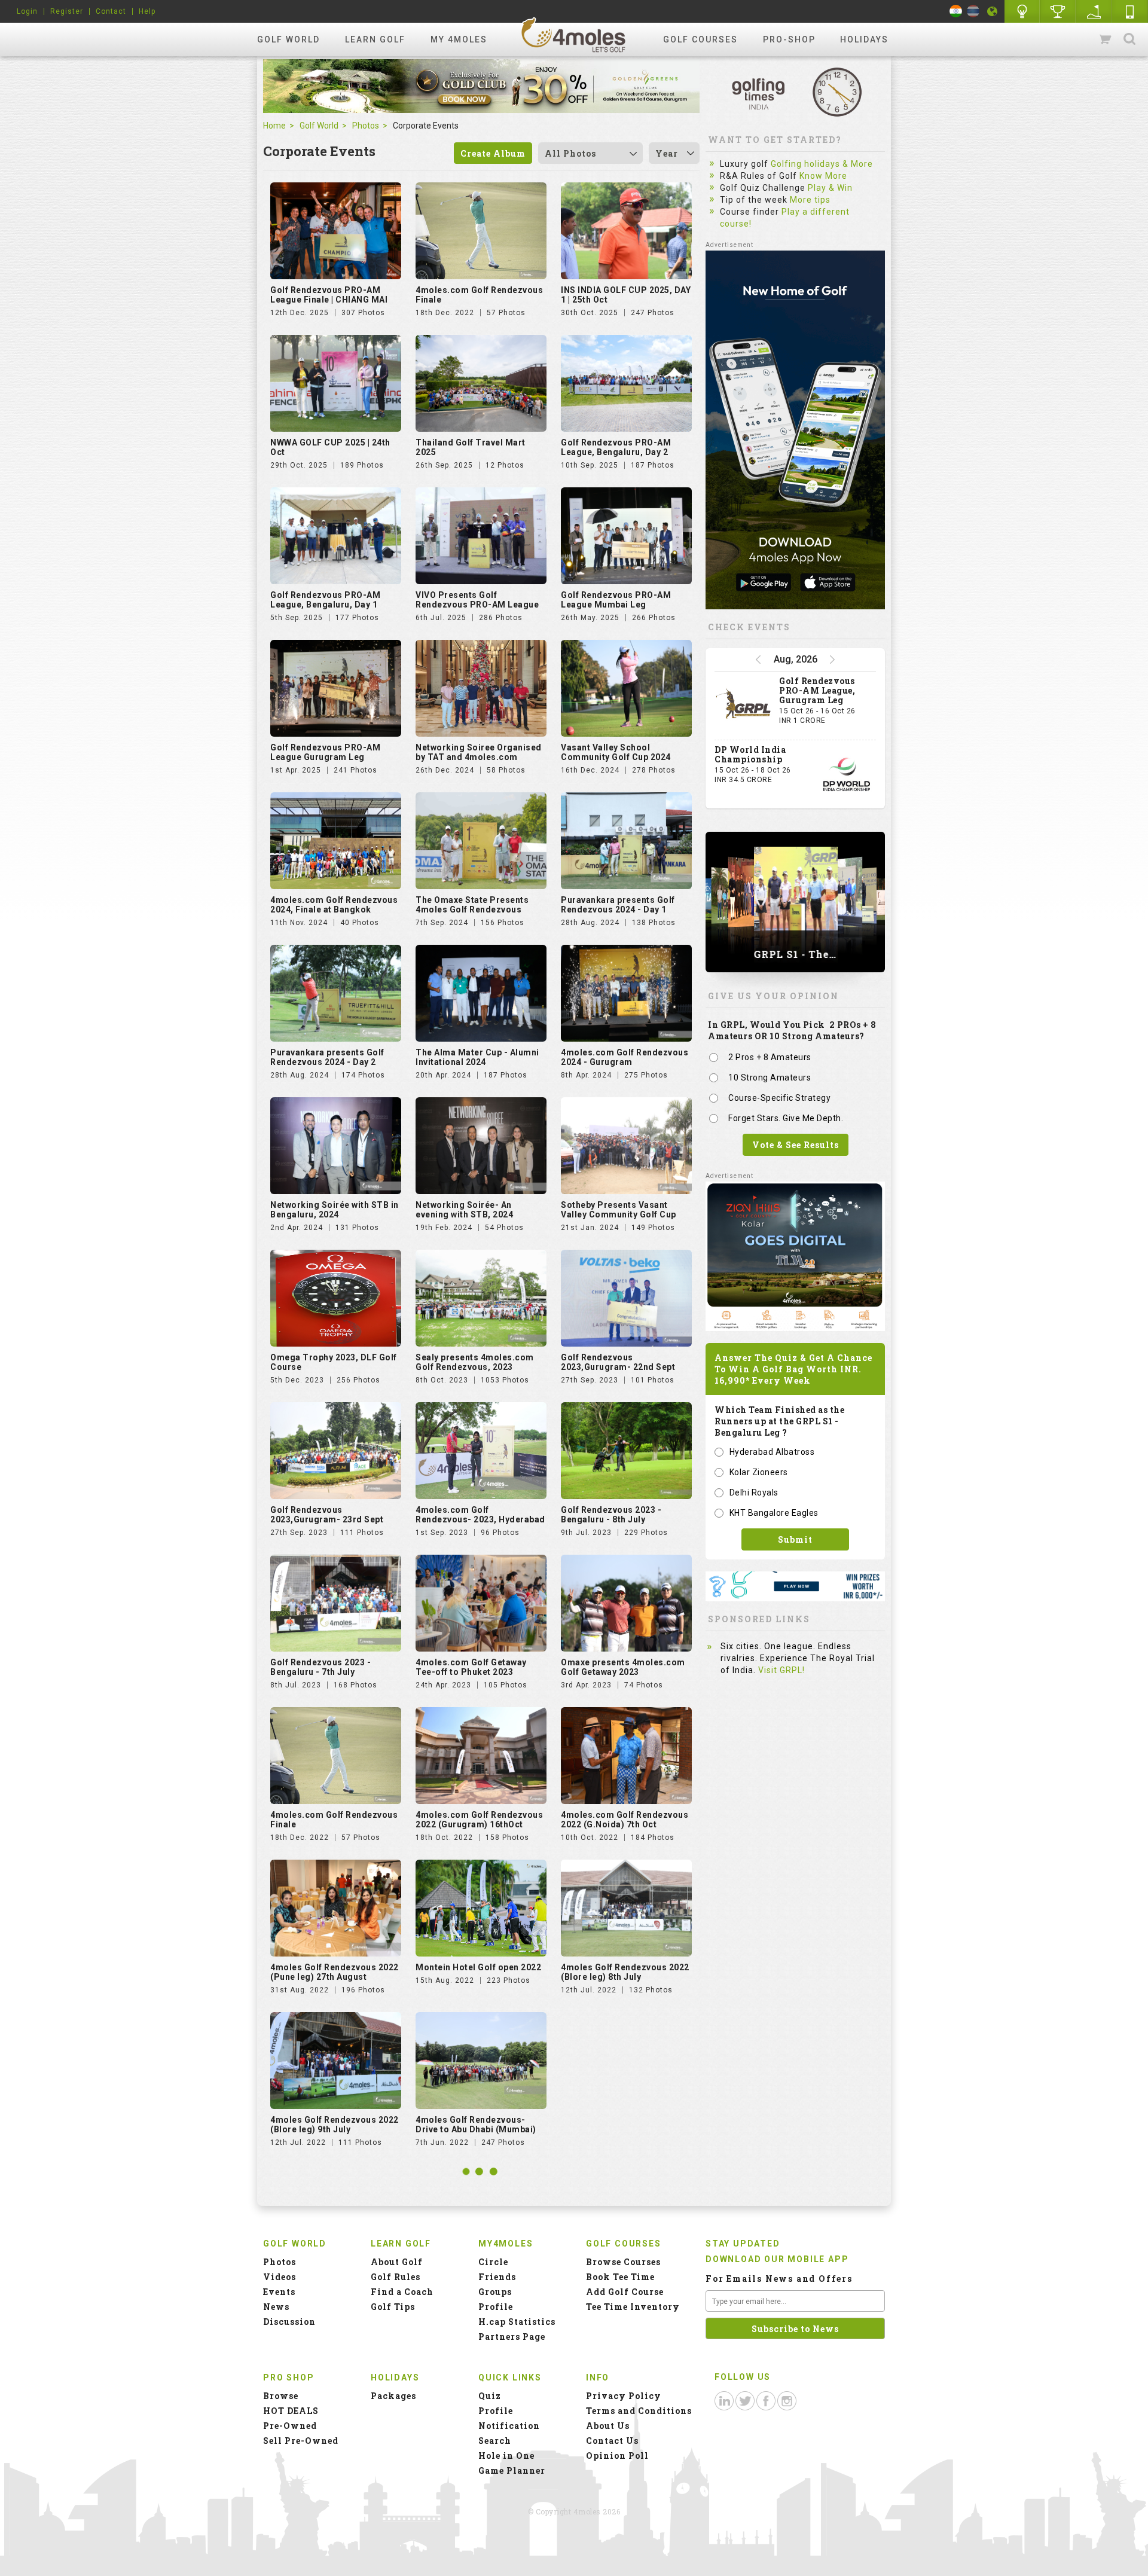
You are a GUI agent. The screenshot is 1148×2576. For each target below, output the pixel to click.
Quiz (490, 2396)
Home (274, 126)
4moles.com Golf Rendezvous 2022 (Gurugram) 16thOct (479, 1820)
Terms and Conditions (639, 2411)
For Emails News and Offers (779, 2279)
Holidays (864, 39)
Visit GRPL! (781, 1670)
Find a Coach (402, 2292)
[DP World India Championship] (847, 774)
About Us (608, 2426)
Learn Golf (375, 39)
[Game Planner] (1094, 11)
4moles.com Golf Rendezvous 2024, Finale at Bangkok (334, 905)
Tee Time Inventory (633, 2307)
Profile (496, 2307)
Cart (1106, 39)
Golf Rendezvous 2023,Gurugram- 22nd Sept (618, 1362)
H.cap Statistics (517, 2322)
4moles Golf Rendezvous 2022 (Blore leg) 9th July (335, 2125)
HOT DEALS (291, 2411)
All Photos (570, 153)
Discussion (289, 2322)
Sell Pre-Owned (301, 2441)
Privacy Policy (624, 2396)
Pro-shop (789, 39)
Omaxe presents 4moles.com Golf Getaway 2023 (623, 1667)
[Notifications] (993, 11)
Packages (393, 2396)
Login (27, 11)
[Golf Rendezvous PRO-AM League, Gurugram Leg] (744, 706)
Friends (497, 2277)
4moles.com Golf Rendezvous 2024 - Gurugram (625, 1057)
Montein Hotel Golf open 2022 (478, 1967)
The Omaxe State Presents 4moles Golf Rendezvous (472, 905)
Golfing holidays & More (822, 164)
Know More (823, 176)
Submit (795, 1539)
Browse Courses (623, 2262)
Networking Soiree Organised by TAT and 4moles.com (479, 752)
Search (1129, 39)
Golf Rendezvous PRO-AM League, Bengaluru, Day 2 (616, 447)
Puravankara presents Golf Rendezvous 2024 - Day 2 (327, 1057)
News (276, 2307)
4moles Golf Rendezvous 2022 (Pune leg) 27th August (335, 1972)
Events (279, 2292)
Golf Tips (393, 2307)
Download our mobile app (777, 2259)
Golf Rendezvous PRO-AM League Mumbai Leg (616, 600)
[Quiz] (1022, 11)
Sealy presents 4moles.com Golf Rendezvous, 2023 (475, 1362)
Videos (280, 2277)
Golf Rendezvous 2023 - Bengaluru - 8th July (611, 1515)
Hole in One (1058, 11)
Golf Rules (396, 2277)
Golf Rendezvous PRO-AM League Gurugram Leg (325, 752)
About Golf (397, 2262)
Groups (495, 2292)
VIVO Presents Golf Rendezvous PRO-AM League (477, 600)
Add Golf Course (625, 2292)
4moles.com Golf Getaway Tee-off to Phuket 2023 (471, 1667)
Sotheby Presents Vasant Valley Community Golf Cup (619, 1210)
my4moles (574, 35)
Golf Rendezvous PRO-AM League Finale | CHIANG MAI (329, 295)
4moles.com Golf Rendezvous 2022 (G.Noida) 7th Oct (625, 1820)
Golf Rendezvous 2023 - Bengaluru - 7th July (320, 1667)
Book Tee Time (620, 2277)
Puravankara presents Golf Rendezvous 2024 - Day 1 (618, 905)
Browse (281, 2396)
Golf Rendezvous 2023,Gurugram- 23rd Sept (327, 1515)
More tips (810, 200)
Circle (493, 2262)
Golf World (288, 39)
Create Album (493, 153)
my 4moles (459, 39)
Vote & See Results (796, 1145)
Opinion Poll (617, 2456)
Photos (366, 126)
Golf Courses (700, 39)
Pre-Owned (290, 2426)
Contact (111, 11)
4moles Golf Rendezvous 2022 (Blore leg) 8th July (625, 1972)
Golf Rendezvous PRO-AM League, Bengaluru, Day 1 (325, 600)
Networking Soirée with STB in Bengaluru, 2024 (335, 1210)
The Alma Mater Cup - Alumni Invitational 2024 (477, 1057)
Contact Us (612, 2441)
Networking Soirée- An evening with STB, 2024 (464, 1210)
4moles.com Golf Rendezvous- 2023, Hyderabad (480, 1515)
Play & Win (830, 188)
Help (147, 11)
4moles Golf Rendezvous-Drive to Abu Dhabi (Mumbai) (476, 2125)
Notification (509, 2426)
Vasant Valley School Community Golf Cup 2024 (616, 752)
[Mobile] (1130, 11)
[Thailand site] (973, 11)
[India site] (956, 11)
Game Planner (512, 2470)
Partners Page (512, 2337)
